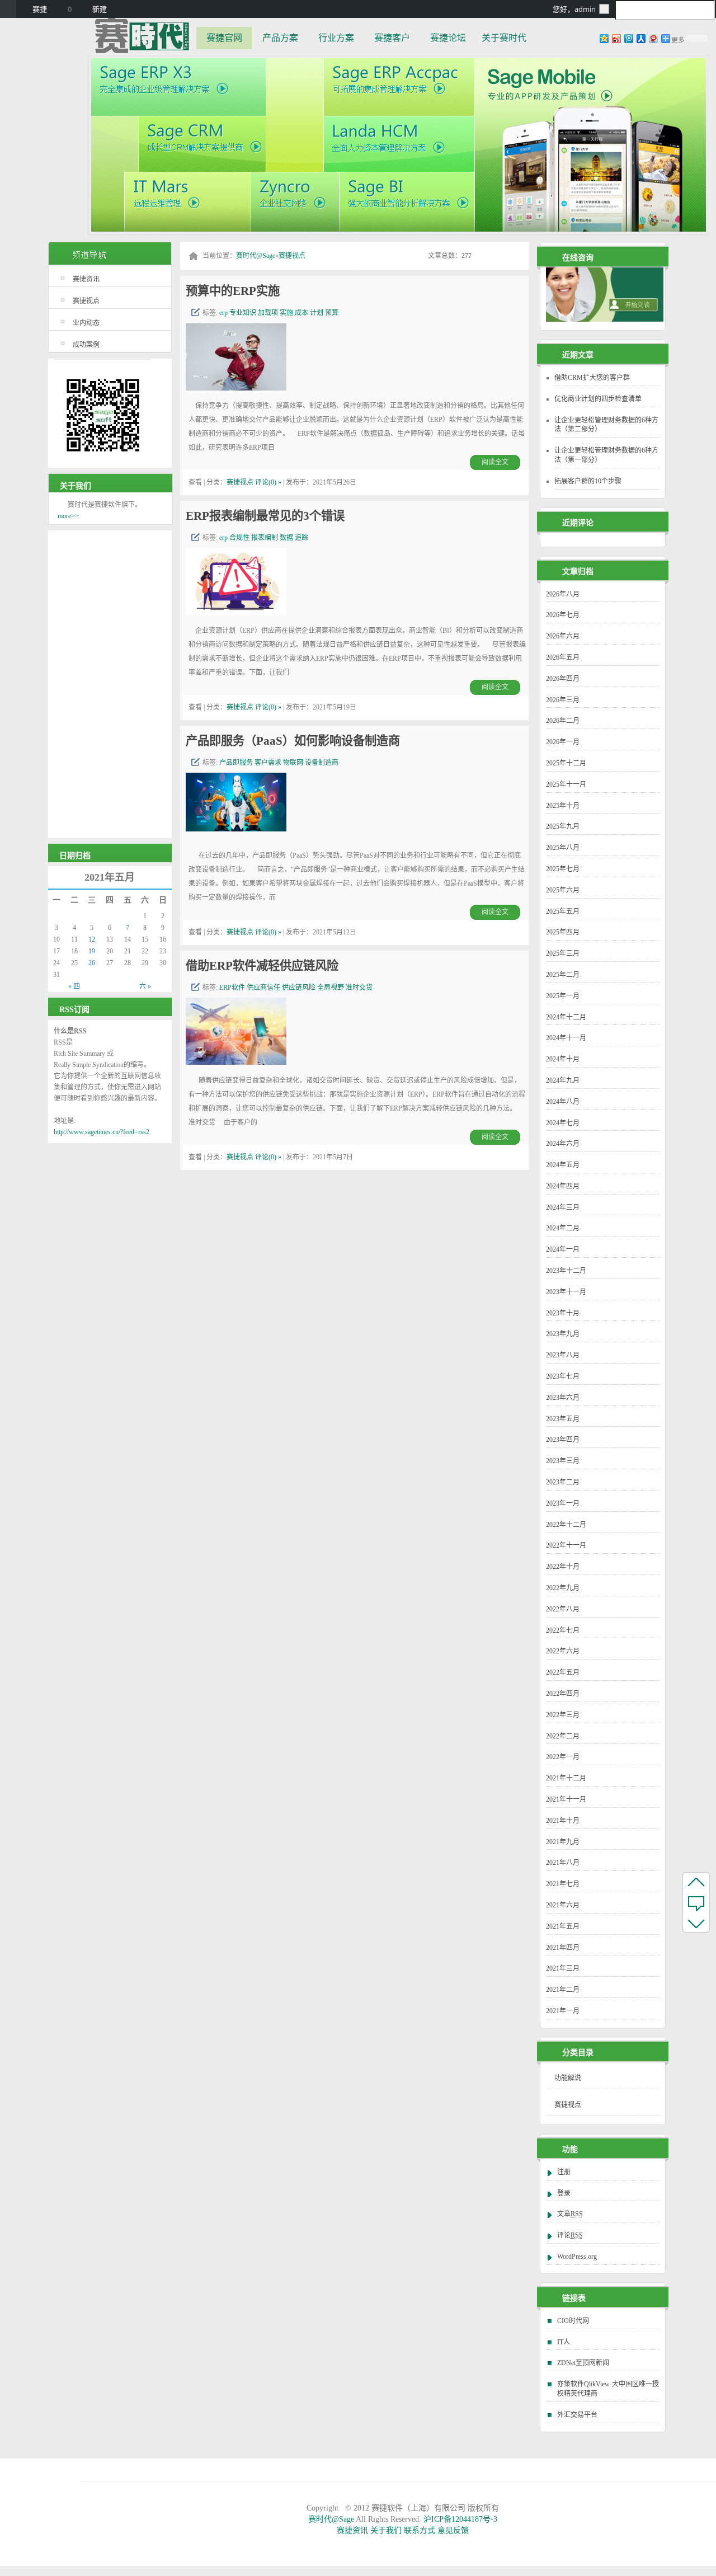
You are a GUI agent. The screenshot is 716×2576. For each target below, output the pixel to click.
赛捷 (40, 9)
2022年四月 (563, 1694)
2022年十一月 (566, 1545)
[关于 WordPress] (8, 9)
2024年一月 (563, 1249)
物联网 (293, 763)
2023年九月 (563, 1334)
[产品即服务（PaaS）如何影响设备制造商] (236, 828)
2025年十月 (563, 806)
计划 (317, 313)
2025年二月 (563, 975)
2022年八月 (563, 1609)
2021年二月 (563, 1990)
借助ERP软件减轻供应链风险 (262, 966)
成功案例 (86, 345)
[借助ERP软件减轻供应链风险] (236, 1062)
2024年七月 (563, 1123)
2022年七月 (563, 1630)
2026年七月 (563, 615)
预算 (332, 313)
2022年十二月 (566, 1525)
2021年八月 (563, 1863)
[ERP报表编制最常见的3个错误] (236, 612)
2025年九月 (563, 826)
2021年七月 (563, 1884)
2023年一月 (563, 1503)
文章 (570, 2214)
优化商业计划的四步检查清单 (598, 399)
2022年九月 (563, 1588)
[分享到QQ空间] (604, 38)
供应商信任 (263, 988)
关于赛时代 (504, 38)
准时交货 (359, 988)
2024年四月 (563, 1186)
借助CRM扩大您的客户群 (592, 378)
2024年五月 (563, 1165)
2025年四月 (563, 932)
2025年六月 (563, 890)
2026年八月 (563, 594)
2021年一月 (563, 2011)
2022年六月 (563, 1651)
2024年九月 (563, 1080)
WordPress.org (577, 2257)
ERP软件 (232, 988)
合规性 (239, 538)
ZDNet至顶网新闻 (583, 2363)
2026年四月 (563, 679)
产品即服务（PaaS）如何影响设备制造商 (293, 741)
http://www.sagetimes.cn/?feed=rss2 (102, 1132)
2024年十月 (563, 1059)
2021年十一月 (566, 1799)
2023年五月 (563, 1419)
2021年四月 (563, 1948)
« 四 (74, 986)
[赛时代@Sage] (142, 35)
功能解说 (568, 2078)
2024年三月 (563, 1207)
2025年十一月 (566, 784)
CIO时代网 (573, 2321)
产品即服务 (236, 763)
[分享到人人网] (640, 38)
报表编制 (265, 538)
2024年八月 (563, 1102)
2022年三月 (563, 1715)
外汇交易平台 (577, 2415)
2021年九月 (563, 1842)
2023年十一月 (566, 1292)
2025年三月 (563, 953)
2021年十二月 (566, 1778)
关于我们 (386, 2530)
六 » (145, 986)
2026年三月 (563, 700)
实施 (286, 313)
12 (92, 939)
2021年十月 (563, 1821)
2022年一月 (563, 1757)
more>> (68, 516)
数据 (286, 538)
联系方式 (420, 2530)
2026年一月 (563, 742)
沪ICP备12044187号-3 (460, 2519)
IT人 (564, 2342)
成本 (302, 313)
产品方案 (280, 38)
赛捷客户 (392, 38)
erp (223, 313)
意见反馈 (453, 2530)
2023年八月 (563, 1355)
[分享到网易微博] (653, 38)
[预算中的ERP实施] (236, 387)
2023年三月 (563, 1461)
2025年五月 (563, 911)
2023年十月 (563, 1313)
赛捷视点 (86, 301)
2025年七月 (563, 869)
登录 (564, 2193)
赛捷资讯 (86, 279)
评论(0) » (268, 482)
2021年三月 (563, 1968)
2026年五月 (563, 657)
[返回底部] (696, 1923)
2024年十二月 (566, 1017)
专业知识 (243, 313)
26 (92, 963)
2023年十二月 (566, 1271)
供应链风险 (299, 988)
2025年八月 (563, 848)
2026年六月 (563, 636)
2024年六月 (563, 1144)
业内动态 (86, 323)
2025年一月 (563, 996)
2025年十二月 (566, 763)
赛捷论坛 (448, 38)
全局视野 (331, 988)
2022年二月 (563, 1736)
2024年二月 (563, 1228)
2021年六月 (563, 1905)
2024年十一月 (566, 1038)
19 (92, 951)
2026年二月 (563, 721)
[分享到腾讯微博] (628, 38)
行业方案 (336, 38)
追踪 (302, 538)
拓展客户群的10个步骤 (588, 481)
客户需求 (268, 763)
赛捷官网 (224, 38)
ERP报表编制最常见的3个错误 (265, 516)
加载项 (268, 313)
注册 (564, 2172)
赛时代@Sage (256, 256)
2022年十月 (563, 1567)
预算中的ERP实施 (233, 291)
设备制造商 (322, 763)
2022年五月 (563, 1672)
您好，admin (574, 9)
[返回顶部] (696, 1882)
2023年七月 (563, 1376)
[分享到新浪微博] (616, 38)
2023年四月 (563, 1440)
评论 (570, 2235)
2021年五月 (563, 1926)
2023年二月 (563, 1482)
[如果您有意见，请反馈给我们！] (696, 1902)
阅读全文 (495, 462)
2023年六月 (563, 1398)
